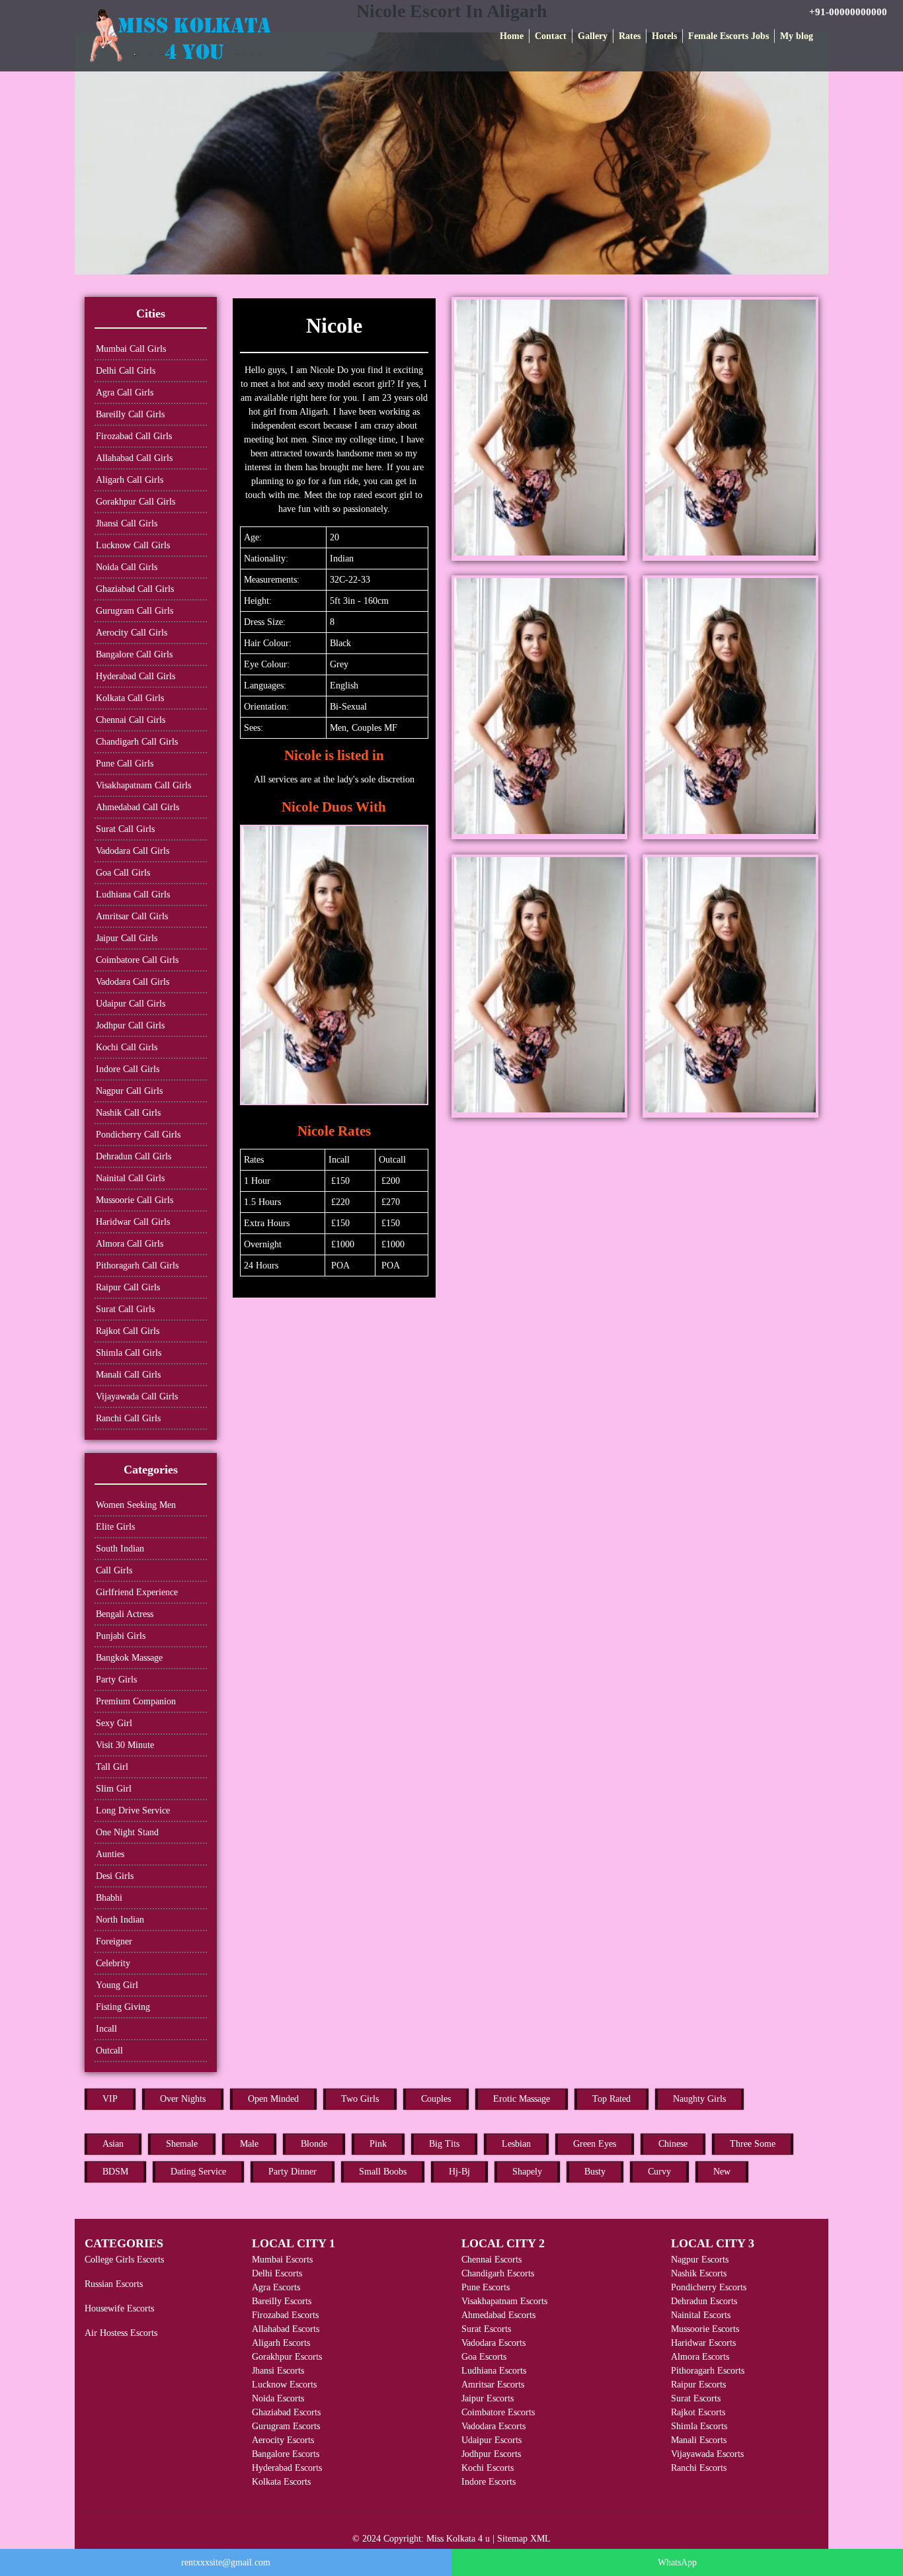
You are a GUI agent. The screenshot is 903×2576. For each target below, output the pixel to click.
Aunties (110, 1854)
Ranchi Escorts (699, 2468)
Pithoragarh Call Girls (137, 1266)
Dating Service (198, 2172)
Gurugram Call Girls (135, 611)
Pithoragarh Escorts (708, 2371)
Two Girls (360, 2099)
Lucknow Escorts (284, 2385)
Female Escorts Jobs (728, 36)
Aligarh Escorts (281, 2343)
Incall (106, 2029)
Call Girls (114, 1570)
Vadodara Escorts (493, 2343)
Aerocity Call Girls (132, 633)
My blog (797, 36)
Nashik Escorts (699, 2273)
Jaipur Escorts (488, 2398)
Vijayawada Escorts (707, 2454)
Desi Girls (115, 1876)
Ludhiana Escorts (494, 2371)
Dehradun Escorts (704, 2301)
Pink (378, 2144)
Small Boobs (383, 2172)
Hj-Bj (459, 2172)
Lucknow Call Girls (133, 545)
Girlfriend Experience (137, 1592)
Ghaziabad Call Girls (135, 589)
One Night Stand (127, 1832)
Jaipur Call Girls (127, 938)
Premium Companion (136, 1701)
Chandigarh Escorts (498, 2273)
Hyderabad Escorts (287, 2468)
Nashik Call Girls (128, 1113)
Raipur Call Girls (128, 1287)
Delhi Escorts (277, 2273)
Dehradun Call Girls (134, 1156)
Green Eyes (595, 2144)
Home (512, 36)
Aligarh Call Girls (130, 480)
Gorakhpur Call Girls (136, 502)
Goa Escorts (484, 2357)
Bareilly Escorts (282, 2301)
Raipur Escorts (698, 2385)
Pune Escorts (486, 2287)
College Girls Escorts (124, 2260)
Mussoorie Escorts (705, 2329)
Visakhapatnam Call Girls (143, 785)
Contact (551, 36)
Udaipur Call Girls (131, 1004)
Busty (595, 2172)
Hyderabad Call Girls (136, 676)
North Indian (120, 1920)
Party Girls (116, 1680)
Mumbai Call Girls (131, 349)
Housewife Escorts (119, 2308)
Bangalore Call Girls (134, 654)
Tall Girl (112, 1767)
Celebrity (113, 1963)
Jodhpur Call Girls (130, 1025)
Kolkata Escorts (281, 2482)
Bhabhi (109, 1898)
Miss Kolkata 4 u (458, 2539)
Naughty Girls (699, 2099)
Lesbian (516, 2144)
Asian (113, 2144)
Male (249, 2144)
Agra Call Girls (125, 393)
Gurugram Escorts (286, 2426)
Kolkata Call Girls (130, 698)
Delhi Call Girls (126, 371)
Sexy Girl (114, 1723)
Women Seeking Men (136, 1505)
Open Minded (273, 2099)
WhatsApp (677, 2562)
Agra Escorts (276, 2287)
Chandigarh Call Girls (137, 742)
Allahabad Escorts (286, 2329)
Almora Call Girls (130, 1244)
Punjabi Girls (121, 1636)
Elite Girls (115, 1527)
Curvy (659, 2172)
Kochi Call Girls (127, 1047)
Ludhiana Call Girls (133, 894)
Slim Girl (114, 1789)
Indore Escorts (489, 2482)
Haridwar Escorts (703, 2343)
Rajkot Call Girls (128, 1331)
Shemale (182, 2144)
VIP (110, 2099)
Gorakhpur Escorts (287, 2357)
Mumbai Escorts (282, 2260)
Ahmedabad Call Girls (137, 807)
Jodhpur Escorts (491, 2454)
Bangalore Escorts (286, 2454)
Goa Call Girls (123, 873)
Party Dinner (293, 2172)
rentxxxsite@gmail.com (226, 2562)
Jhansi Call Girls (127, 523)
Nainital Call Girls (130, 1178)
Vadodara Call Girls (133, 851)
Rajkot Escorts (698, 2412)
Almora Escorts (700, 2357)
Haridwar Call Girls (133, 1222)
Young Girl (117, 1985)
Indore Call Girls (128, 1069)
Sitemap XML (524, 2539)
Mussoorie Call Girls (135, 1200)
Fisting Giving (123, 2007)
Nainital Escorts (701, 2315)
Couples (436, 2099)
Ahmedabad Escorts (498, 2315)
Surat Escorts (486, 2329)
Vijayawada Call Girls (137, 1396)
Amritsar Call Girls (132, 916)
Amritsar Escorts (493, 2385)
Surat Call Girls (125, 829)
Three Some (753, 2144)
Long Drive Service (133, 1810)
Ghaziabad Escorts (286, 2412)
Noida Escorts (278, 2398)
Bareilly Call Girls (130, 414)
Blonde (314, 2144)
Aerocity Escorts (283, 2440)
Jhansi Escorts (278, 2371)
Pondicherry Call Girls (138, 1135)
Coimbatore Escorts (498, 2412)
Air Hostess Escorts (121, 2333)
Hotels (664, 36)
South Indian (120, 1549)
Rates (630, 36)
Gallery (593, 36)
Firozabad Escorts (285, 2315)
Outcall (109, 2051)
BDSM (115, 2172)
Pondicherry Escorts (709, 2287)
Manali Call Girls (128, 1375)
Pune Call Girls (125, 764)
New (722, 2172)
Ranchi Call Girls (128, 1418)
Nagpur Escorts (700, 2260)
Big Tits (444, 2144)
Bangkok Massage (129, 1658)
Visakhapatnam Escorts (504, 2301)
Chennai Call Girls (131, 720)
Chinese (673, 2144)
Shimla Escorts (699, 2426)
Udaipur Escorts (491, 2440)
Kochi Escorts (488, 2468)
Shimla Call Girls (129, 1353)
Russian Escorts (114, 2284)
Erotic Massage (522, 2099)
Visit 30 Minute (125, 1745)
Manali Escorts (699, 2440)
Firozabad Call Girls (134, 436)
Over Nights (183, 2099)
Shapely (527, 2172)
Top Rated (611, 2099)
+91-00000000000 (848, 12)
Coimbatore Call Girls (137, 960)
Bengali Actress (125, 1614)
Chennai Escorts (491, 2260)
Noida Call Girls (127, 567)
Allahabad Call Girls (134, 458)
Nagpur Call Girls (129, 1091)
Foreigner (114, 1941)
